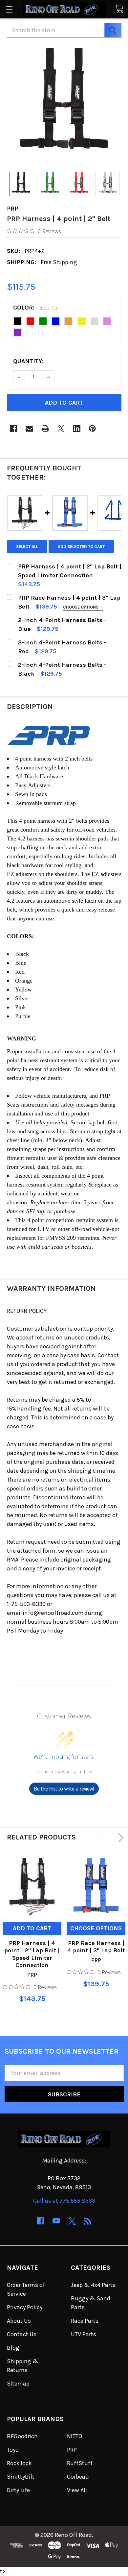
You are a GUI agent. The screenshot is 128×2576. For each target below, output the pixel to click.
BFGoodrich (22, 2436)
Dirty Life (18, 2490)
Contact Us (22, 2334)
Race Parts (85, 2321)
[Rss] (88, 2221)
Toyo (13, 2450)
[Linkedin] (77, 428)
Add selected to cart (81, 547)
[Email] (29, 428)
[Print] (45, 428)
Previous (101, 1838)
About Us (19, 2321)
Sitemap (18, 2384)
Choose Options (81, 607)
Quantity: (28, 361)
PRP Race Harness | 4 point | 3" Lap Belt (96, 1947)
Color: (36, 308)
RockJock (19, 2463)
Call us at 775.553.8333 (64, 2201)
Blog (13, 2348)
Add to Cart (32, 1928)
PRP (72, 2450)
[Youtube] (56, 2221)
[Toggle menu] (9, 9)
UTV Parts (84, 2334)
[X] (61, 428)
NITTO (75, 2436)
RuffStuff (80, 2463)
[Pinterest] (92, 428)
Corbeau (78, 2477)
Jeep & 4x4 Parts (93, 2285)
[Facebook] (14, 428)
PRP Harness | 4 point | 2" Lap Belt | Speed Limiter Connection (32, 1954)
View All (77, 2490)
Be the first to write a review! (64, 1789)
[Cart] (119, 9)
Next (119, 1838)
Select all (27, 547)
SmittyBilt (21, 2477)
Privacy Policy (25, 2307)
